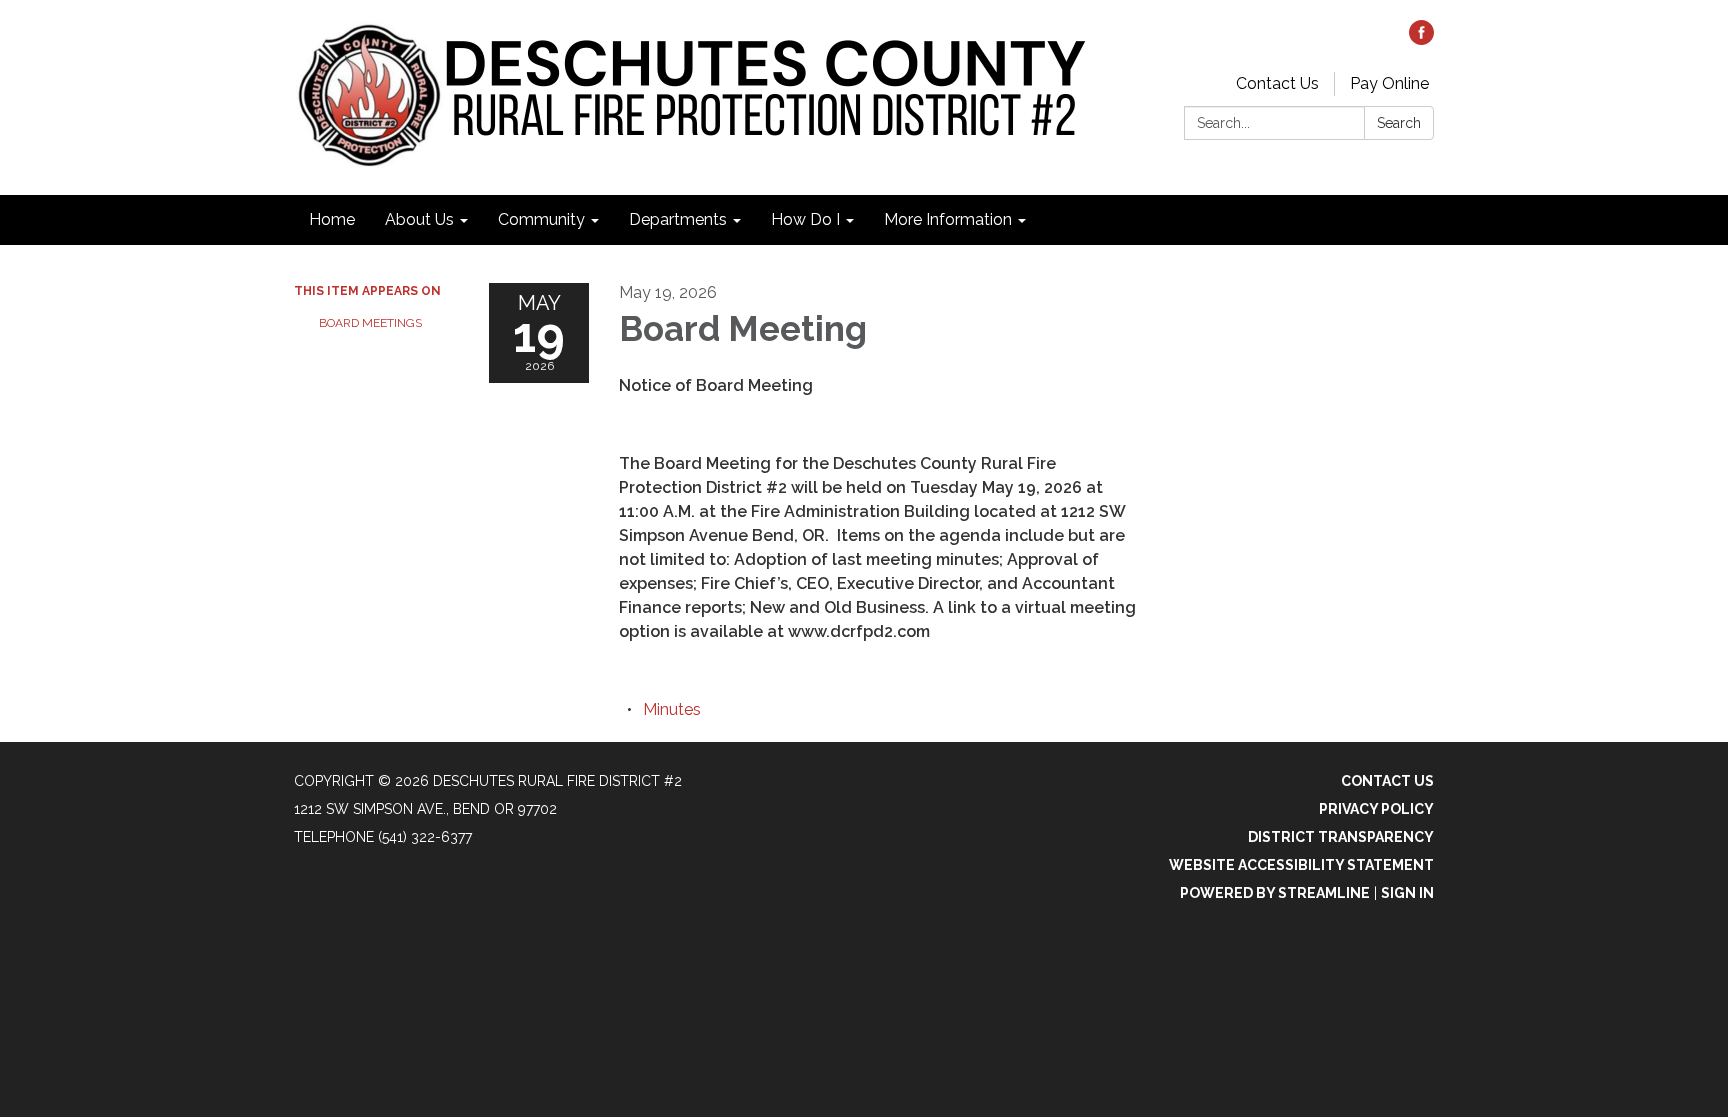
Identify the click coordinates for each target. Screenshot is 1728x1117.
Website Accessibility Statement (1301, 865)
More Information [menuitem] (948, 219)
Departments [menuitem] (678, 219)
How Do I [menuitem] (805, 219)
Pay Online (1389, 83)
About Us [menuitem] (419, 219)
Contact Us (1277, 83)
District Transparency (1341, 837)
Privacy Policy (1376, 809)
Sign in (1407, 893)
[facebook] (1421, 39)
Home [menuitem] (332, 219)
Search (1399, 123)
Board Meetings (370, 323)
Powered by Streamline (1275, 893)
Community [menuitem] (541, 219)
